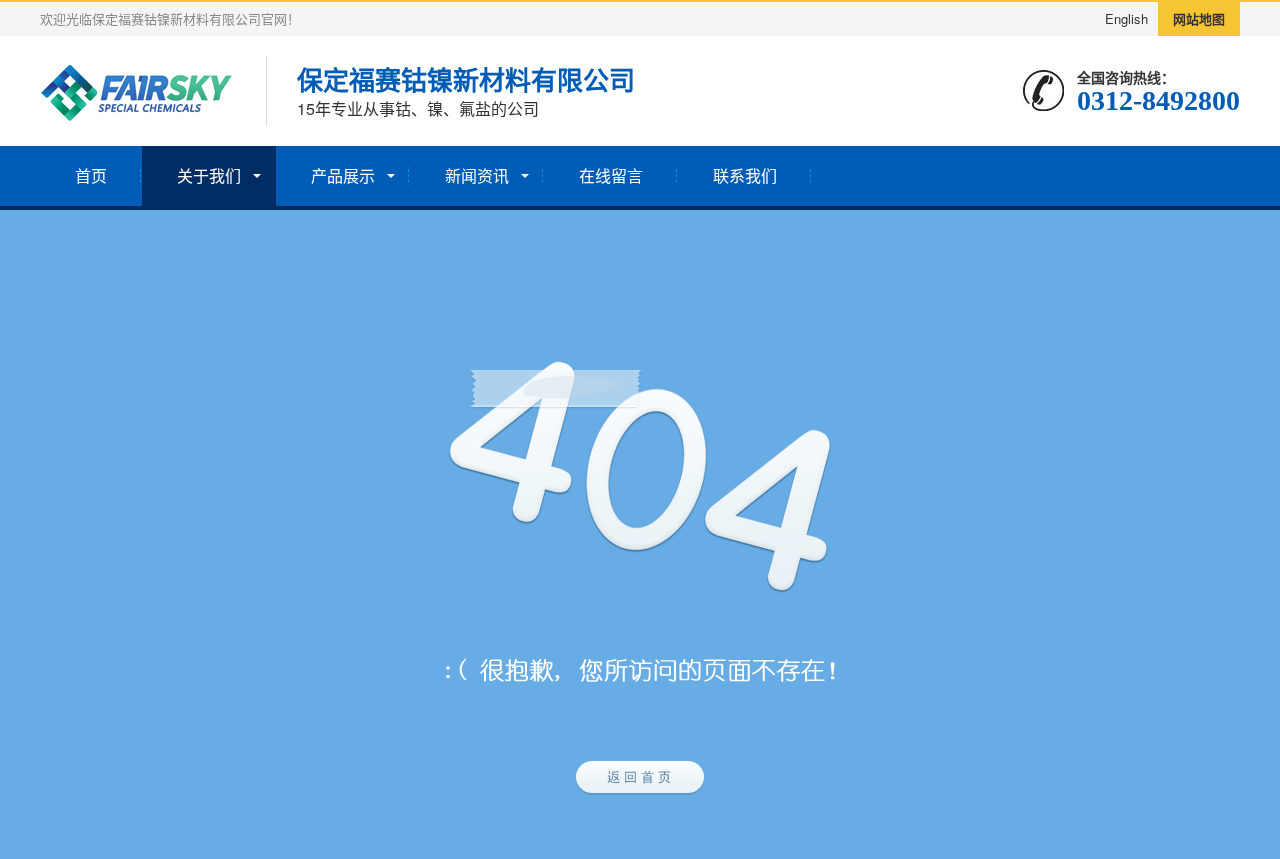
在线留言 (611, 175)
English (1126, 18)
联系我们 (745, 175)
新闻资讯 (477, 175)
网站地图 (1199, 18)
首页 (91, 175)
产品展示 (343, 175)
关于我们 (209, 175)
